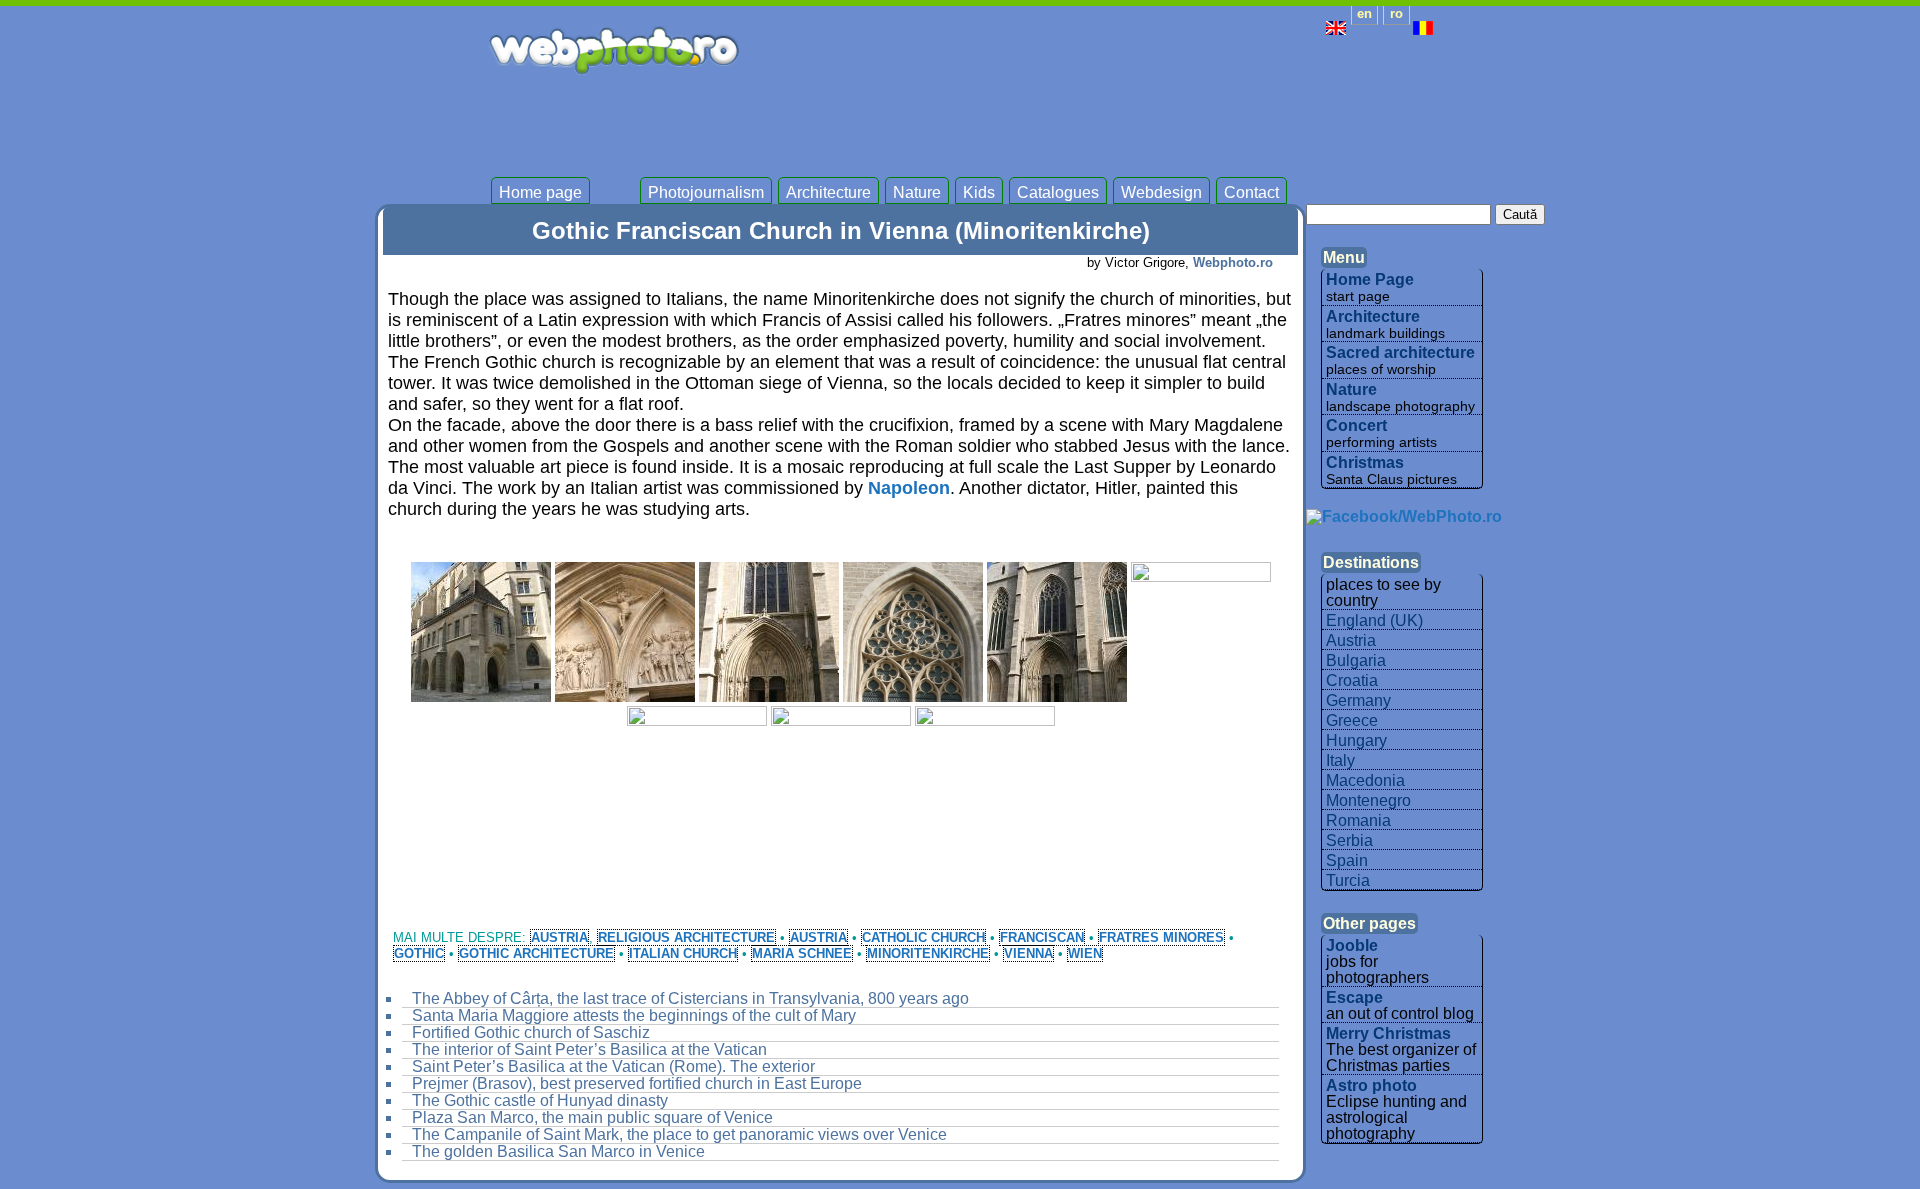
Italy (1340, 760)
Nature (917, 193)
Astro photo (1371, 1085)
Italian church (683, 953)
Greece (1352, 720)
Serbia (1349, 840)
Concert (1356, 425)
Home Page (1370, 279)
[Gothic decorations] (913, 632)
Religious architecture (686, 937)
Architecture (828, 193)
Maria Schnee (802, 953)
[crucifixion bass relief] (625, 632)
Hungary (1356, 740)
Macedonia (1365, 780)
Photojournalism (706, 193)
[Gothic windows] (1057, 632)
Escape (1354, 997)
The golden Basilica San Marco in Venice (558, 1151)
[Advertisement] (1069, 120)
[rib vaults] (985, 776)
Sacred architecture (1400, 352)
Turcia (1348, 880)
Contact (1251, 193)
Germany (1358, 700)
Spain (1347, 860)
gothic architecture (536, 953)
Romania (1358, 820)
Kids (979, 193)
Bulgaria (1356, 660)
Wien (1085, 953)
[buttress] (481, 632)
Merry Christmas (1388, 1033)
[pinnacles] (841, 776)
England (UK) (1374, 620)
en (1364, 13)
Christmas (1365, 462)
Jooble (1352, 945)
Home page (540, 193)
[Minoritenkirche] (1201, 632)
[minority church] (697, 776)
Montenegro (1368, 800)
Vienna (1028, 953)
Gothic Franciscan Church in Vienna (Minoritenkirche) (841, 230)
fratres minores (1161, 937)
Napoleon (909, 488)
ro (1396, 13)
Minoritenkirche (928, 953)
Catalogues (1058, 193)
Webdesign (1161, 193)
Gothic (419, 953)
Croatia (1352, 680)
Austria (559, 937)
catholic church (923, 937)
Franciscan (1042, 937)
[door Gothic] (769, 632)
